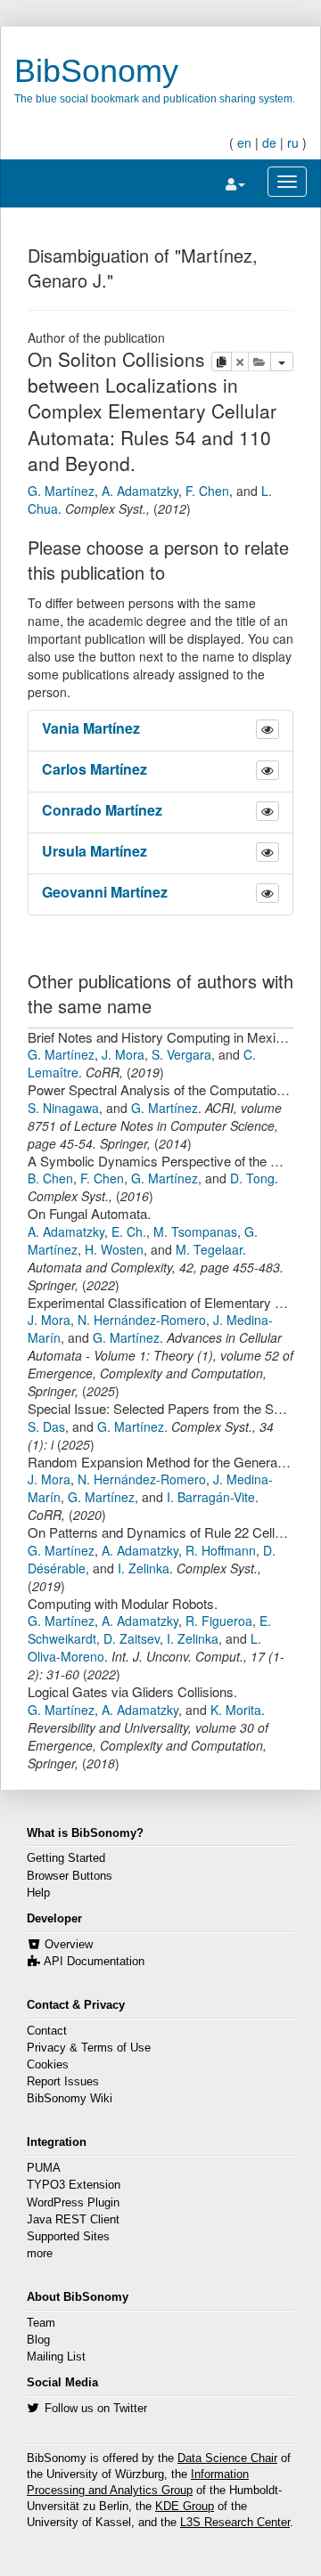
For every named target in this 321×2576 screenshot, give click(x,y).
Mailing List (56, 2357)
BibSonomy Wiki (70, 2099)
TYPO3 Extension (74, 2185)
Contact (47, 2031)
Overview (69, 1945)
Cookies (48, 2065)
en (244, 142)
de (269, 142)
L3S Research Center (235, 2523)
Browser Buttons (70, 1876)
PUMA (44, 2168)
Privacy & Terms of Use (89, 2048)
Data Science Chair (227, 2458)
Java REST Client (73, 2220)
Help (38, 1893)
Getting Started (66, 1858)
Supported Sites (68, 2237)
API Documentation (94, 1962)
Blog (38, 2340)
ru (293, 142)
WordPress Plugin (73, 2203)
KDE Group (185, 2507)
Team (41, 2323)
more (40, 2254)
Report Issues (63, 2082)
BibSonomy (96, 71)
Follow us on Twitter (96, 2409)
